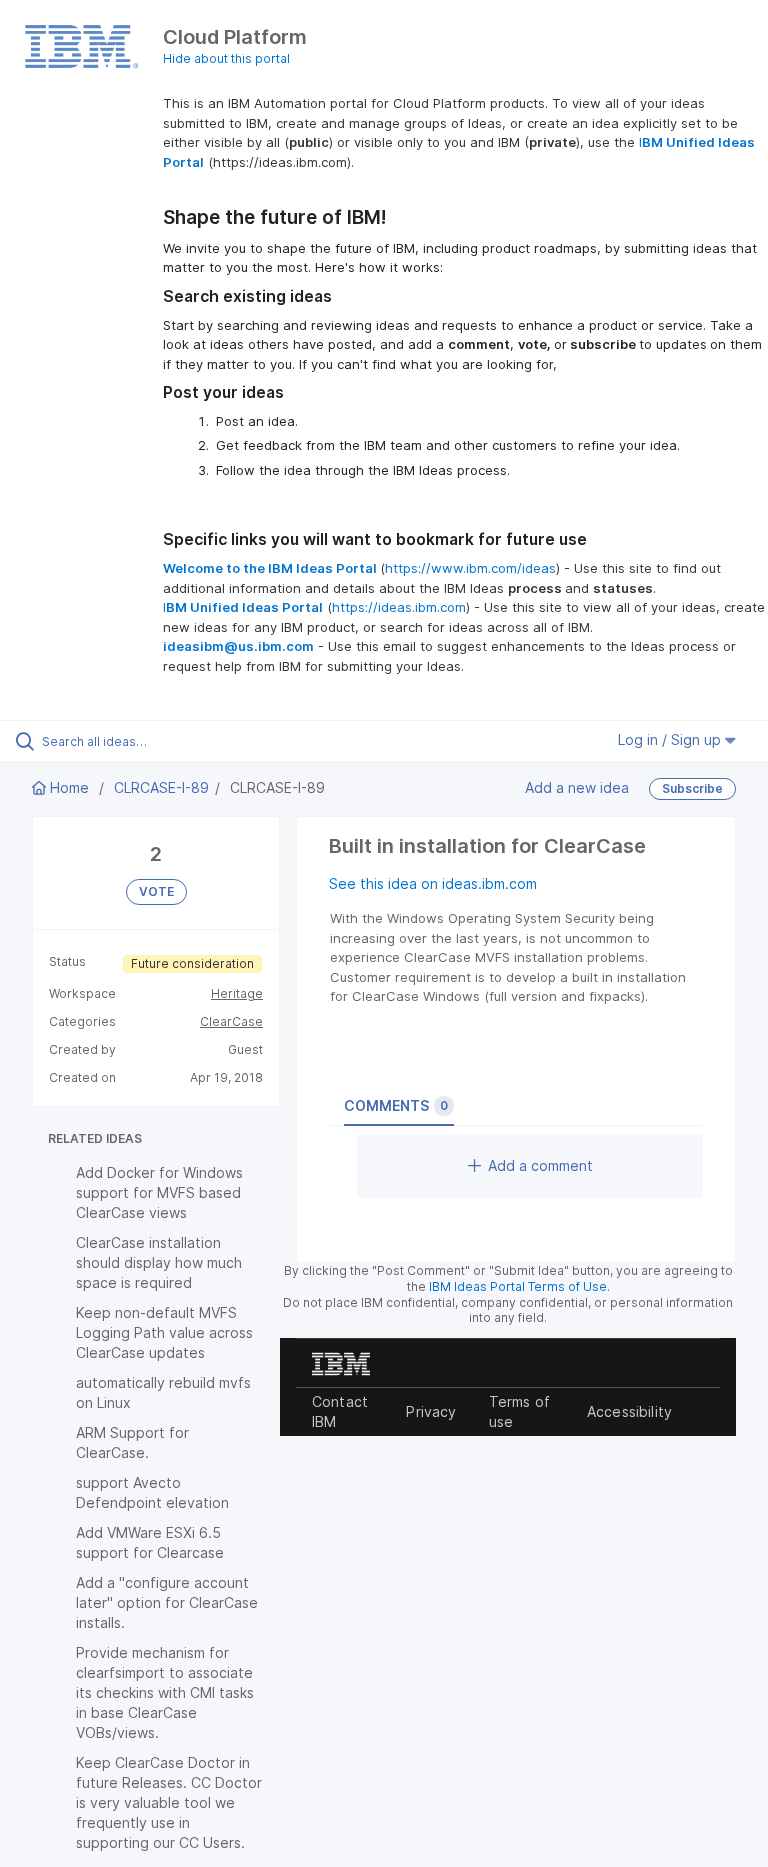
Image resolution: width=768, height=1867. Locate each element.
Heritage (237, 993)
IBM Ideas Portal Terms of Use (518, 1286)
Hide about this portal (226, 58)
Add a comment (540, 1165)
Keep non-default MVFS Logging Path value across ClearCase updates (164, 1332)
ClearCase (231, 1021)
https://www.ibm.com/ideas (470, 568)
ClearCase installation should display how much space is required (159, 1262)
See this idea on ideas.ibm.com (433, 883)
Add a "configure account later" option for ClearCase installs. (167, 1602)
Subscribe (692, 788)
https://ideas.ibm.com (399, 607)
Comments (396, 1105)
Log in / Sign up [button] (671, 739)
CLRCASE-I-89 (161, 787)
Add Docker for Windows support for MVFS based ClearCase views (159, 1192)
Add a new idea (577, 787)
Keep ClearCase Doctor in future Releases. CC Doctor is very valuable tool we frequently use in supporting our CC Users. (169, 1802)
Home (69, 787)
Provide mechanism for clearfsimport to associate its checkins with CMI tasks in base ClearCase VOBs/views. (165, 1692)
